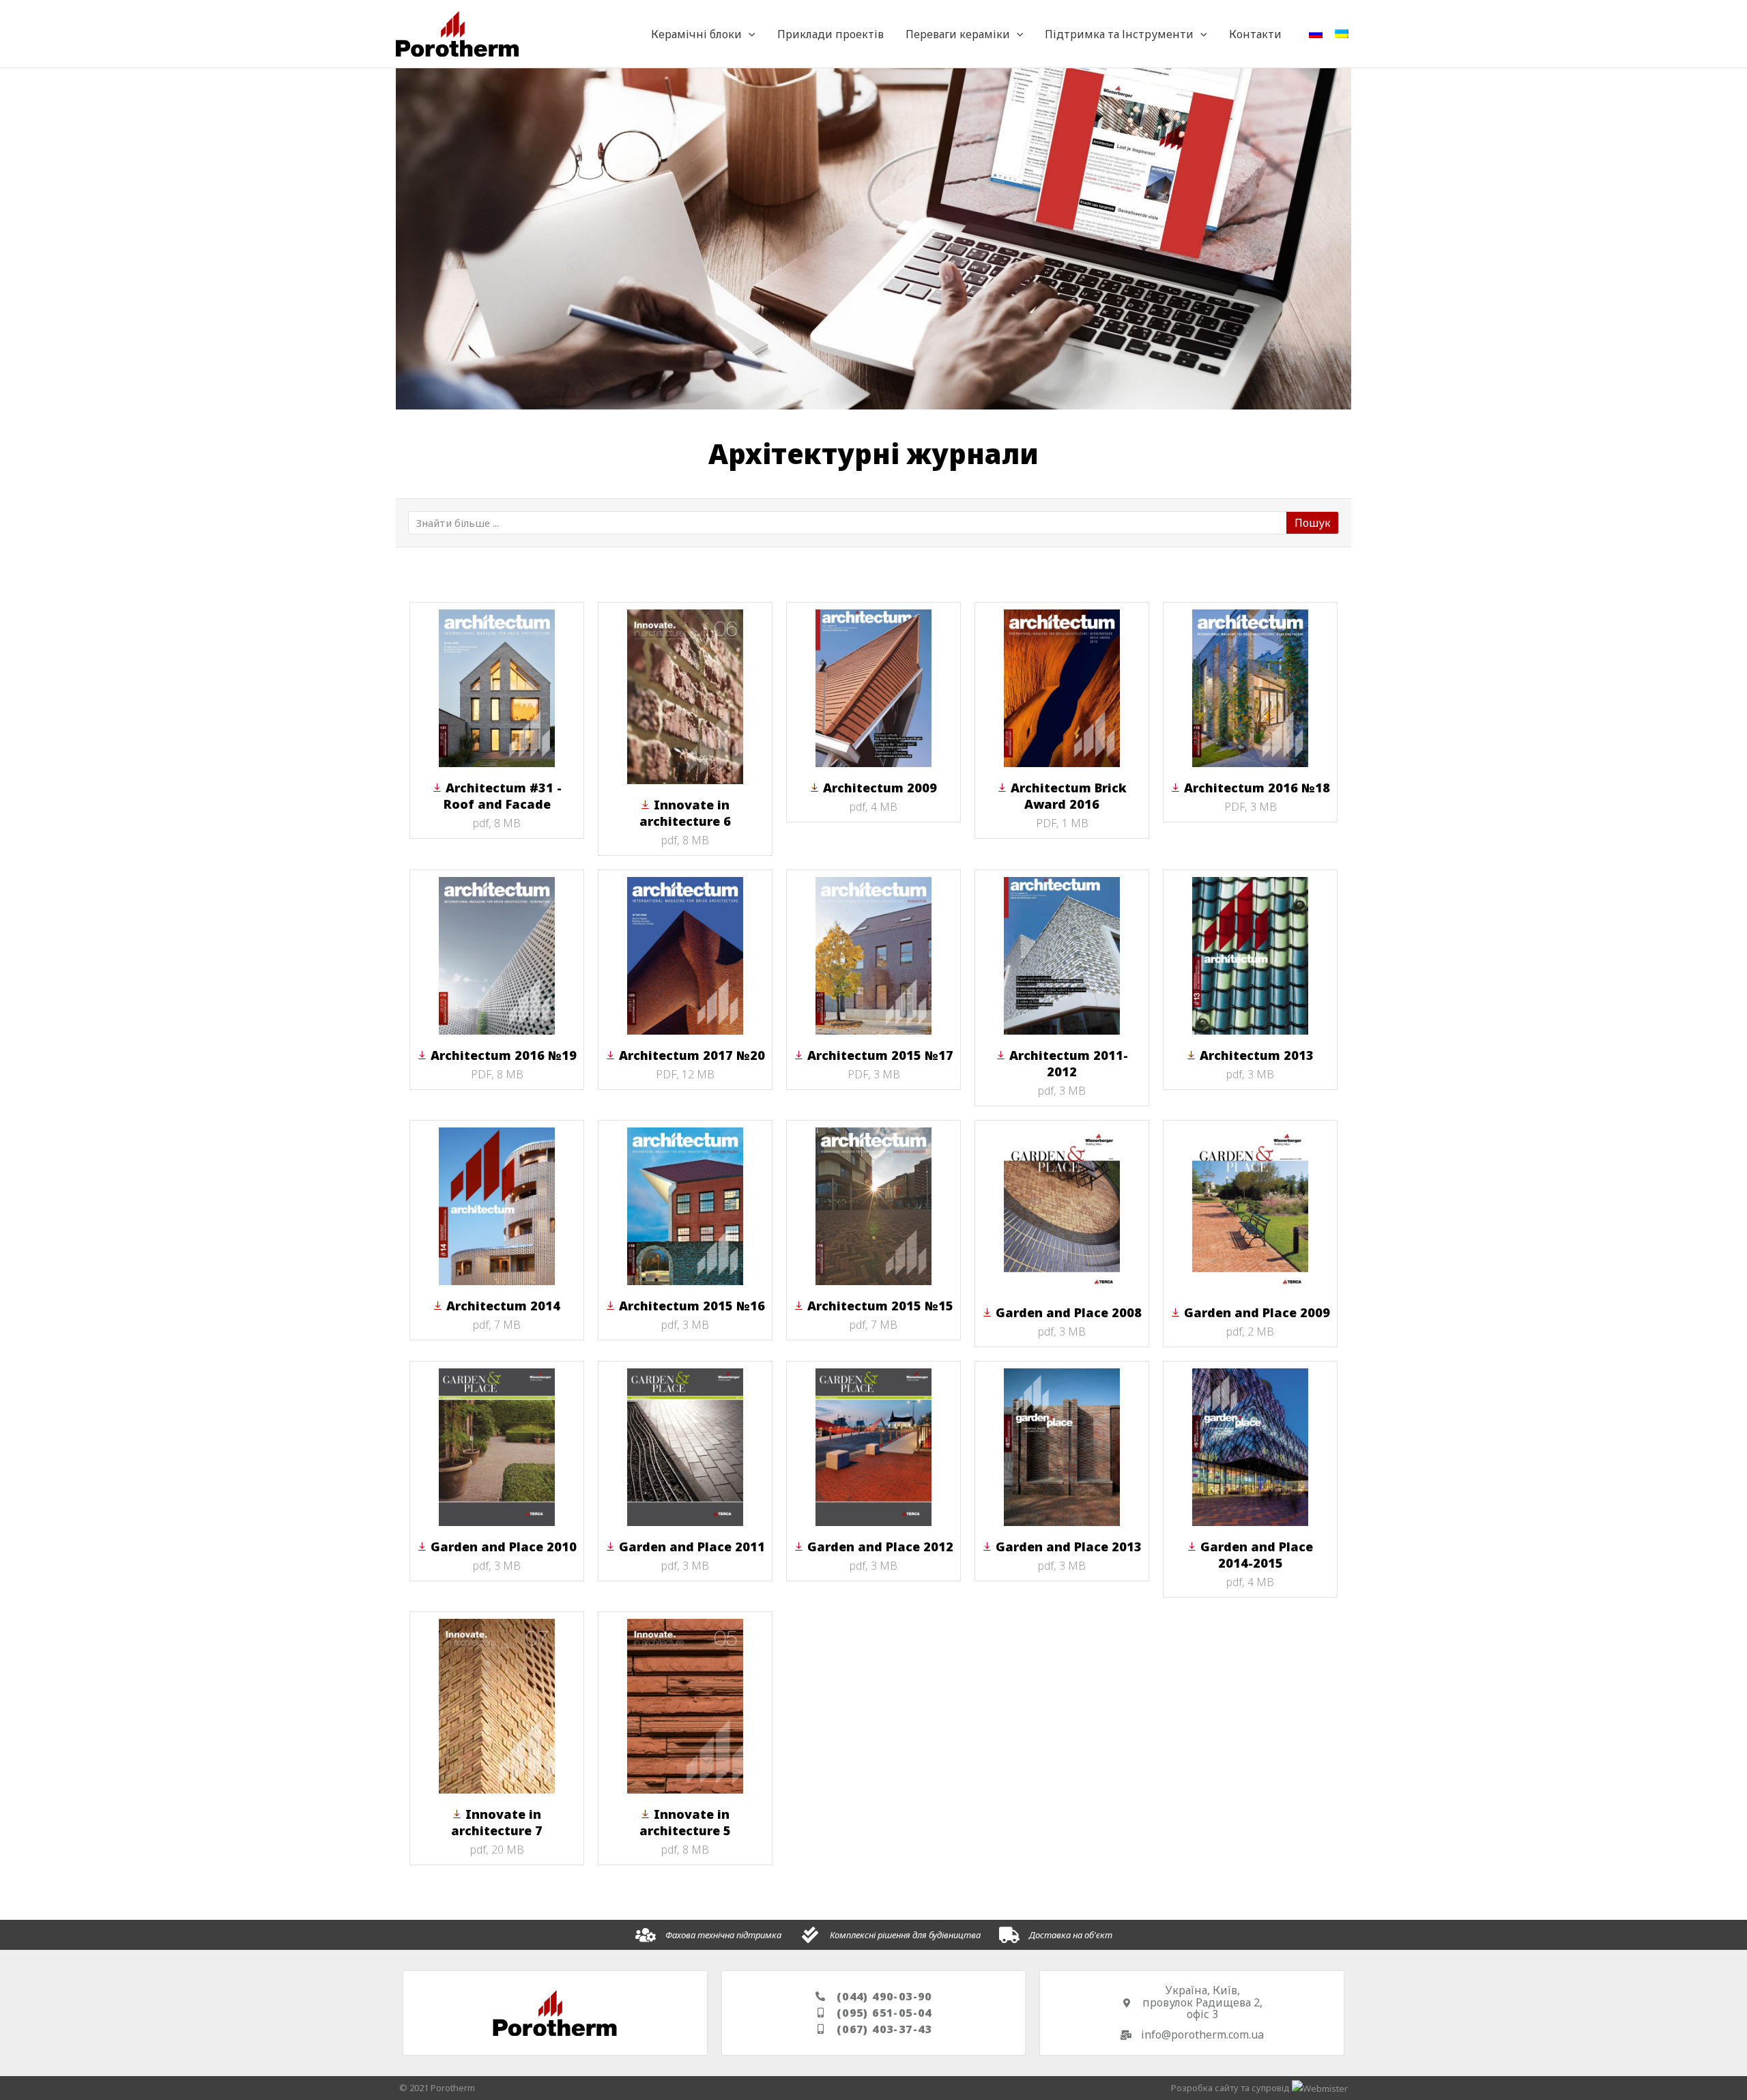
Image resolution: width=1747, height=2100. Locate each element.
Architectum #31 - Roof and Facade (503, 796)
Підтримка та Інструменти (1119, 34)
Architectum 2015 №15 (880, 1306)
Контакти (1255, 34)
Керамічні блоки (696, 34)
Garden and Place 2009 (1257, 1312)
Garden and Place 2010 (504, 1547)
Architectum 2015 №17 (880, 1055)
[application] (749, 34)
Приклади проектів (831, 34)
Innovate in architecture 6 (685, 813)
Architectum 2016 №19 (504, 1055)
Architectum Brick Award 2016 (1069, 796)
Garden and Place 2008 (1069, 1312)
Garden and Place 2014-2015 (1257, 1555)
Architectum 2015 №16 (692, 1306)
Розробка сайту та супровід (1231, 2088)
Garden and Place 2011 (692, 1547)
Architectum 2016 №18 (1257, 788)
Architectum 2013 (1257, 1055)
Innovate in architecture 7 (497, 1822)
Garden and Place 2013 (1069, 1547)
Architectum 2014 (503, 1306)
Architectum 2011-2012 (1069, 1063)
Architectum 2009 (880, 788)
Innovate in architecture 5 (685, 1822)
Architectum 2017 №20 (692, 1055)
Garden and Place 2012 (880, 1547)
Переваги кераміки (958, 34)
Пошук (1313, 523)
